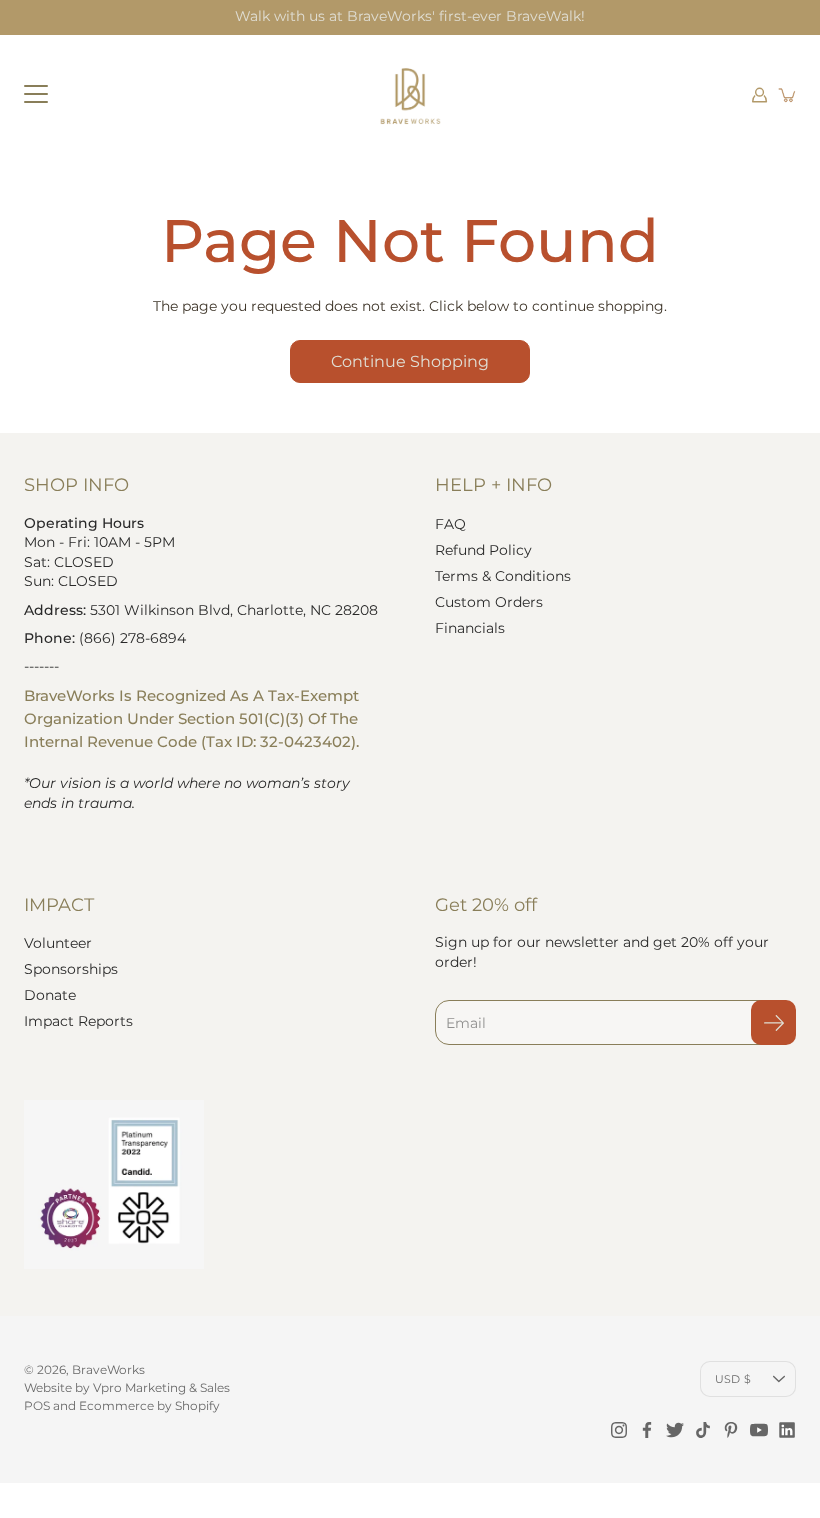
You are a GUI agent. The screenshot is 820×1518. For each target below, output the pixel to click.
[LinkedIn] (787, 1430)
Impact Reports (78, 1021)
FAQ (450, 524)
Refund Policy (483, 550)
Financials (470, 628)
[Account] (760, 95)
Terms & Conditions (503, 576)
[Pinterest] (731, 1430)
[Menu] (36, 95)
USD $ (733, 1379)
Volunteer (58, 943)
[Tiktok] (703, 1430)
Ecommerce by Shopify (149, 1405)
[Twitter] (675, 1430)
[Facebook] (647, 1430)
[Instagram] (619, 1430)
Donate (50, 995)
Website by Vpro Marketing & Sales (127, 1387)
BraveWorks (108, 1369)
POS (37, 1405)
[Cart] (788, 95)
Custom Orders (489, 602)
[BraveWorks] (410, 95)
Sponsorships (71, 969)
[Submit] (773, 1022)
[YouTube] (759, 1430)
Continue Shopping (410, 361)
